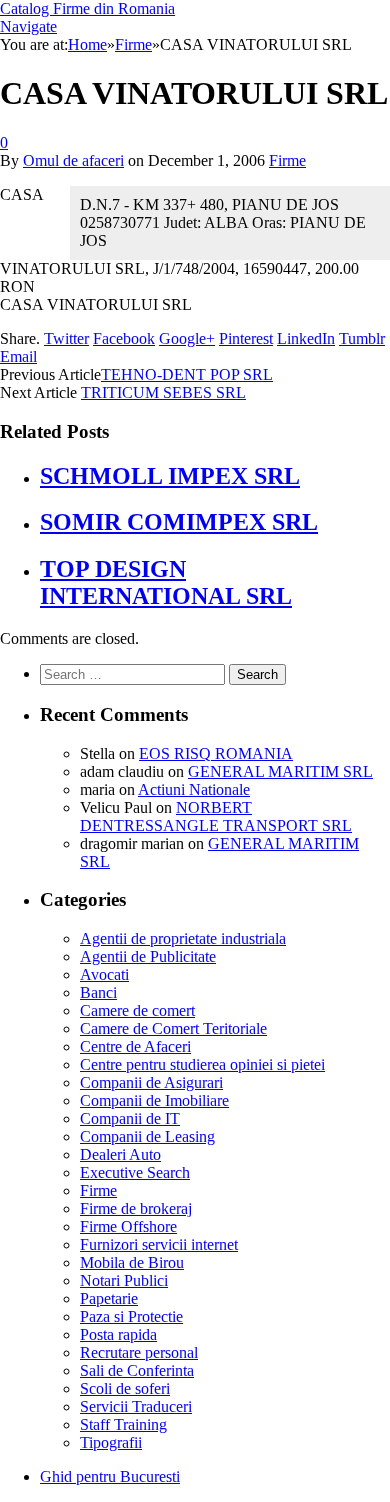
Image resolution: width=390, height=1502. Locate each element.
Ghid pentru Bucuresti (110, 1476)
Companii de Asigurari (151, 1082)
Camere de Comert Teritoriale (173, 1028)
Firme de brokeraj (136, 1208)
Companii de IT (130, 1118)
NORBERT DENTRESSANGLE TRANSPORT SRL (216, 816)
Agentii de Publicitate (148, 956)
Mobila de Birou (132, 1262)
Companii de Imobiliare (154, 1100)
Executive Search (135, 1172)
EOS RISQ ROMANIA (216, 753)
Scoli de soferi (125, 1388)
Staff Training (123, 1424)
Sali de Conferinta (137, 1370)
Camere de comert (137, 1010)
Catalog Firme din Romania (87, 8)
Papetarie (109, 1298)
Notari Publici (124, 1280)
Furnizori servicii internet (159, 1244)
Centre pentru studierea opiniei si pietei (202, 1064)
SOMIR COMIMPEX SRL (179, 522)
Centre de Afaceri (135, 1046)
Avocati (104, 974)
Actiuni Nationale (194, 789)
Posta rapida (118, 1334)
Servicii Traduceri (136, 1406)
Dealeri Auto (120, 1154)
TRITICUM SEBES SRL (163, 392)
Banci (98, 992)
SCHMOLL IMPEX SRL (170, 476)
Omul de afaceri (73, 160)
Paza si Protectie (131, 1316)
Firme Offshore (128, 1226)
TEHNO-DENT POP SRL (187, 374)
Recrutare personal (139, 1352)
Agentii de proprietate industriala (183, 938)
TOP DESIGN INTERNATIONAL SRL (166, 582)
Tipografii (111, 1442)
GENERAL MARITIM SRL (280, 771)
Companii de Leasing (147, 1136)
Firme (287, 160)
